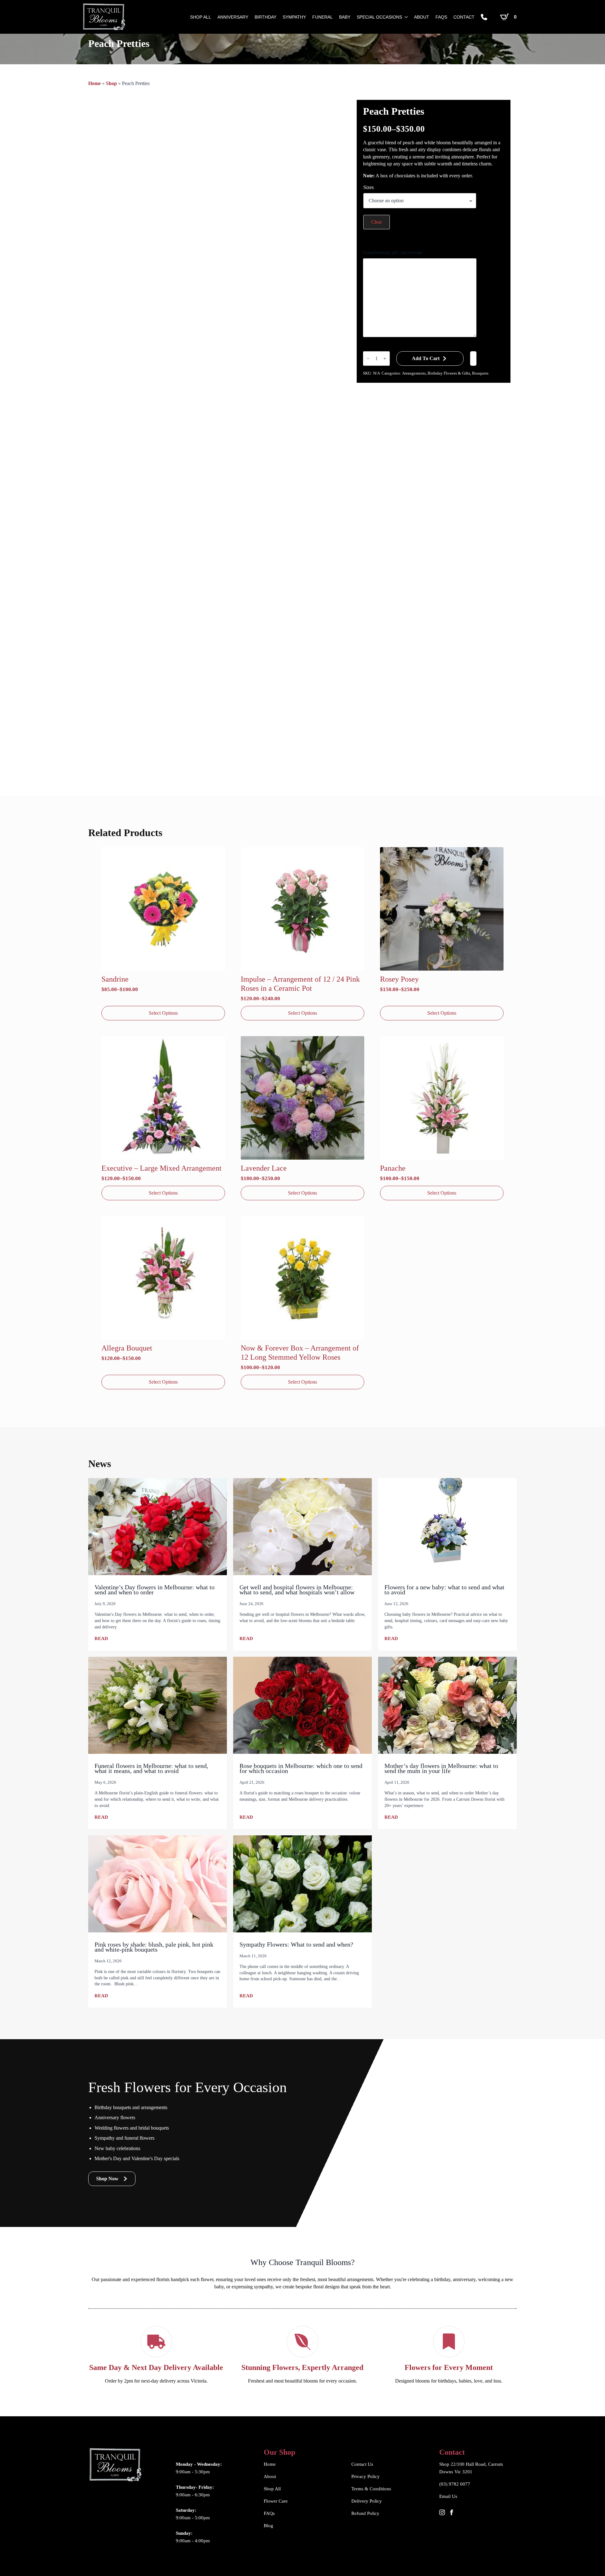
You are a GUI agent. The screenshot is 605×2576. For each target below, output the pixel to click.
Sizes (369, 187)
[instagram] (442, 2512)
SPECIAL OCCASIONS (379, 17)
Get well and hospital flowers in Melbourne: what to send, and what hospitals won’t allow (297, 1590)
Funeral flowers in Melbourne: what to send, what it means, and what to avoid (151, 1768)
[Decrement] (368, 359)
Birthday (265, 17)
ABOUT (422, 17)
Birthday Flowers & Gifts (449, 373)
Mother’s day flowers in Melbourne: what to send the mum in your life (441, 1768)
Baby (345, 17)
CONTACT (464, 17)
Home (95, 83)
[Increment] (385, 359)
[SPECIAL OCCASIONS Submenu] (405, 17)
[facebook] (452, 2512)
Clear (377, 222)
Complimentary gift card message (393, 252)
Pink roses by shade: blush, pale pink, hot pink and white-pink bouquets (154, 1947)
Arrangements (414, 373)
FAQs (441, 17)
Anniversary (233, 17)
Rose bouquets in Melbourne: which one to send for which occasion (301, 1768)
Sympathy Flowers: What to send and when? (296, 1944)
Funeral (323, 17)
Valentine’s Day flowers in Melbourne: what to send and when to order (155, 1590)
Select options (163, 1013)
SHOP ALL (201, 17)
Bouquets (480, 373)
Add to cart (426, 358)
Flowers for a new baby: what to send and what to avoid (444, 1590)
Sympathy (294, 17)
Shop (111, 83)
